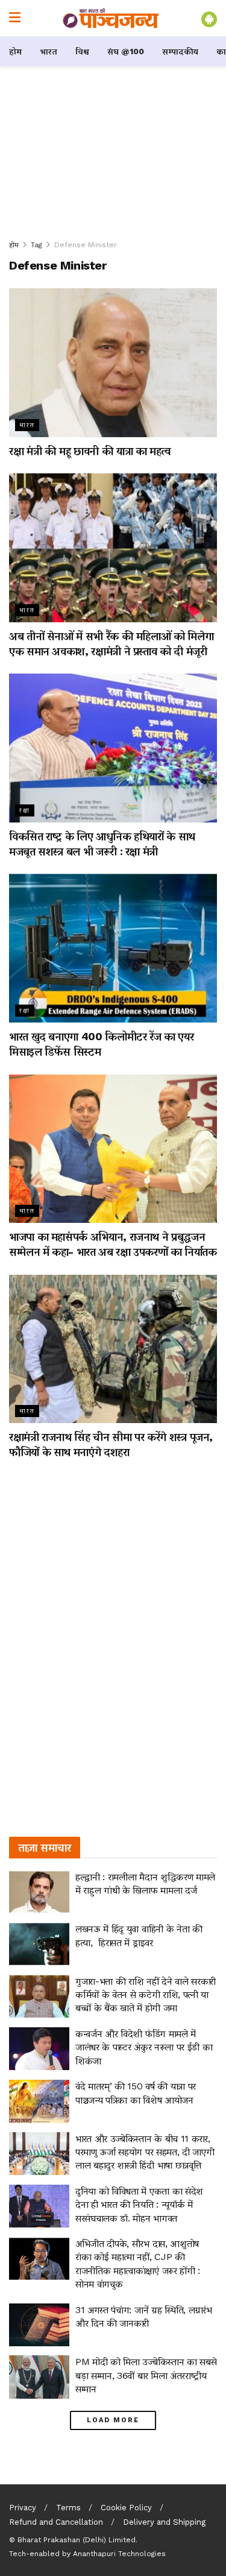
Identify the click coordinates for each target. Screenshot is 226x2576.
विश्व (82, 51)
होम (15, 51)
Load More (113, 2420)
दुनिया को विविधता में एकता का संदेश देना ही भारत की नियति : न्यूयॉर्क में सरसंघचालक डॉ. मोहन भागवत (139, 2205)
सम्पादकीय (180, 51)
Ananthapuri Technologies (119, 2554)
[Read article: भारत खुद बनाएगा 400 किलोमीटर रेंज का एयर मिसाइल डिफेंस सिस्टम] (113, 948)
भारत (49, 51)
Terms (68, 2508)
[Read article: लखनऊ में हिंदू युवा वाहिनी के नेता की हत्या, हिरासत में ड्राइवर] (39, 1944)
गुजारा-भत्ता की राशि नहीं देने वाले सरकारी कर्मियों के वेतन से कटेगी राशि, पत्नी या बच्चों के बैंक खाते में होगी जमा (146, 1995)
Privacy (23, 2508)
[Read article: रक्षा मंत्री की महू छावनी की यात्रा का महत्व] (113, 363)
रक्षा (25, 810)
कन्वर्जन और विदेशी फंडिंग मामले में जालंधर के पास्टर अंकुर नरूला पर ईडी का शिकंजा (144, 2047)
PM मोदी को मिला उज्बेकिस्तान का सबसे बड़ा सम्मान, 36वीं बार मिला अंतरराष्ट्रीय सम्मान (146, 2375)
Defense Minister (86, 245)
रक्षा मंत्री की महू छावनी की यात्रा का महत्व (90, 451)
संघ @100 (126, 51)
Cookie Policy (126, 2508)
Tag (36, 245)
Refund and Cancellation (56, 2522)
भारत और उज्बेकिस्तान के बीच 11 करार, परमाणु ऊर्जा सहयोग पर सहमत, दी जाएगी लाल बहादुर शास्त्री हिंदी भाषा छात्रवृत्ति (145, 2152)
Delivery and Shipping (164, 2522)
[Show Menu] (15, 18)
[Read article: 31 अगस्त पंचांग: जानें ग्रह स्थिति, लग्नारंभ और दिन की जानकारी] (39, 2325)
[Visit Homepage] (111, 18)
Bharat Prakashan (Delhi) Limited (77, 2540)
